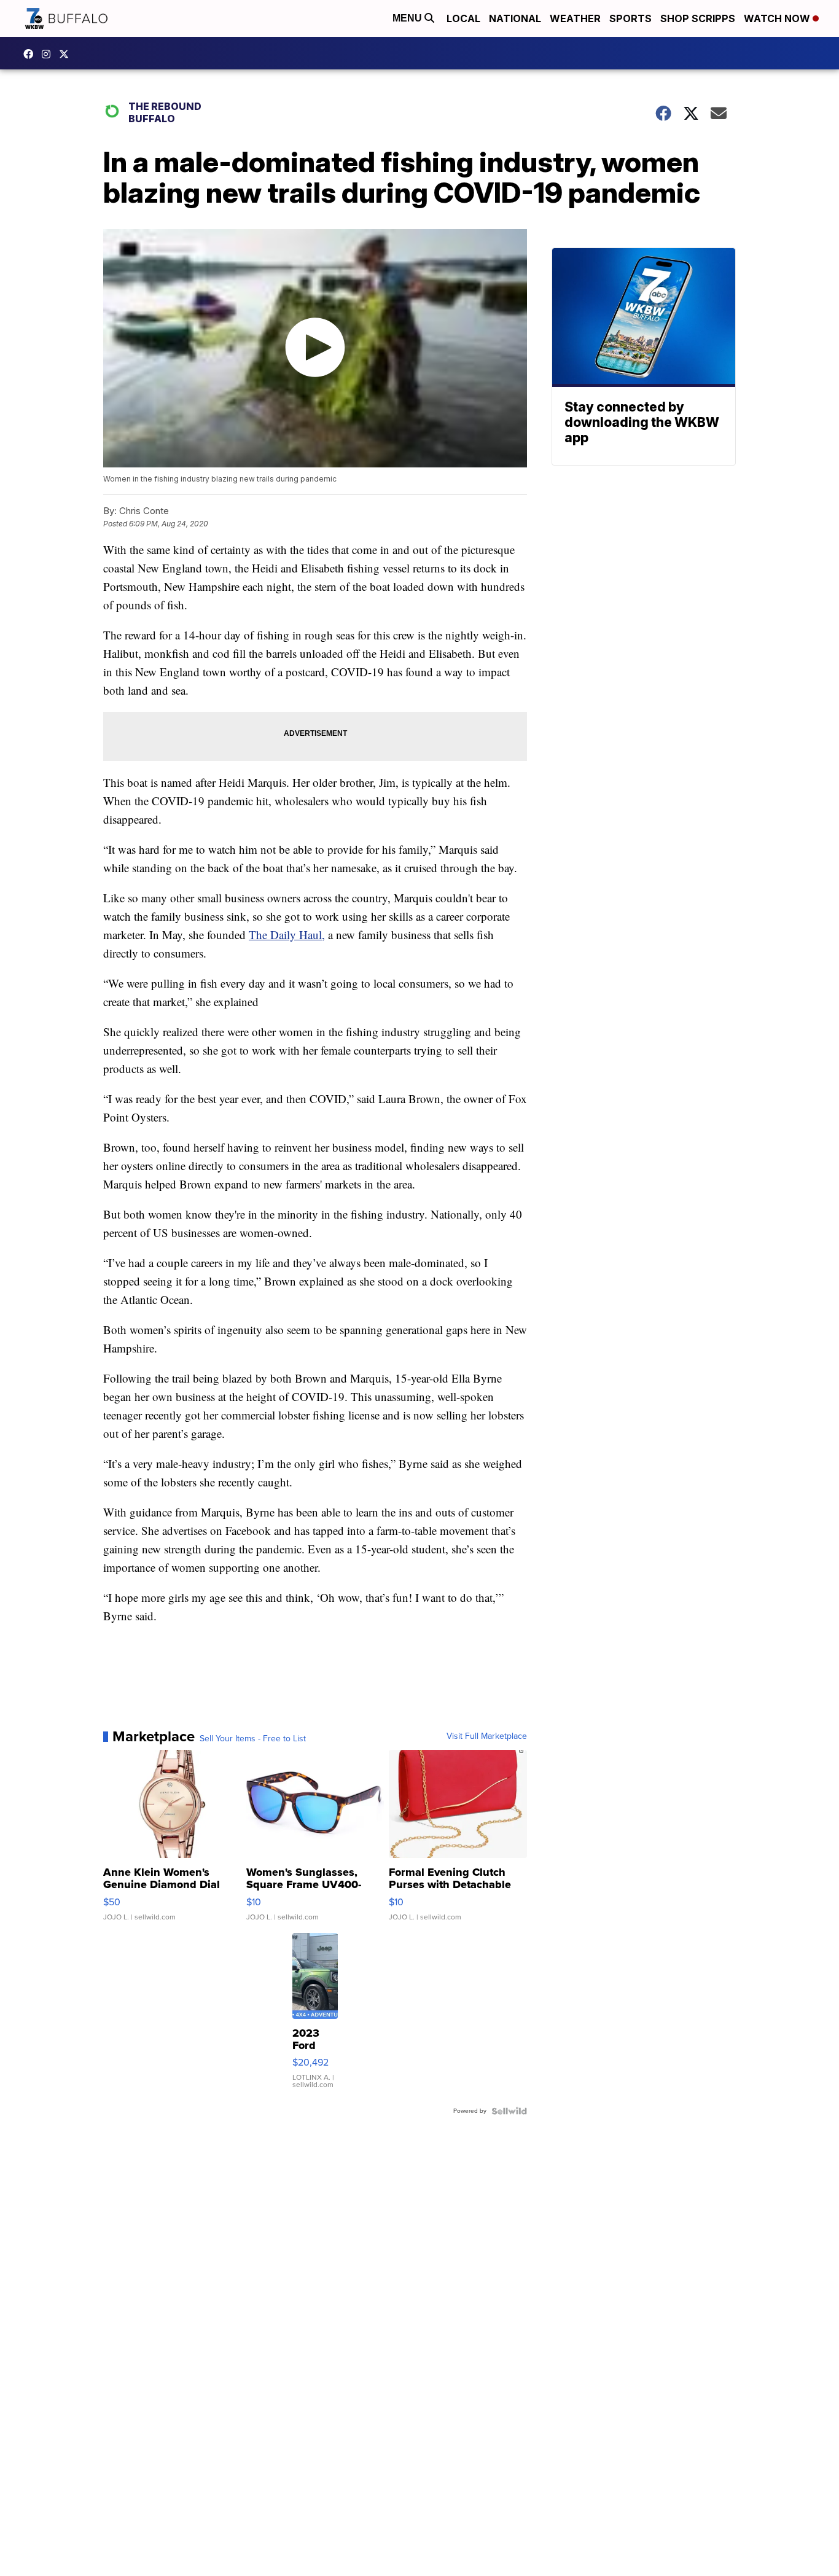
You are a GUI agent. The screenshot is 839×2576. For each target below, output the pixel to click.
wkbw (49, 54)
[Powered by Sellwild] (509, 2111)
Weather (575, 18)
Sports (630, 18)
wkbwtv (31, 54)
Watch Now (778, 18)
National (515, 18)
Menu (408, 18)
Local (463, 18)
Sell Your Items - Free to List (253, 1739)
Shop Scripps (698, 18)
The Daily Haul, (287, 935)
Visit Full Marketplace (487, 1736)
